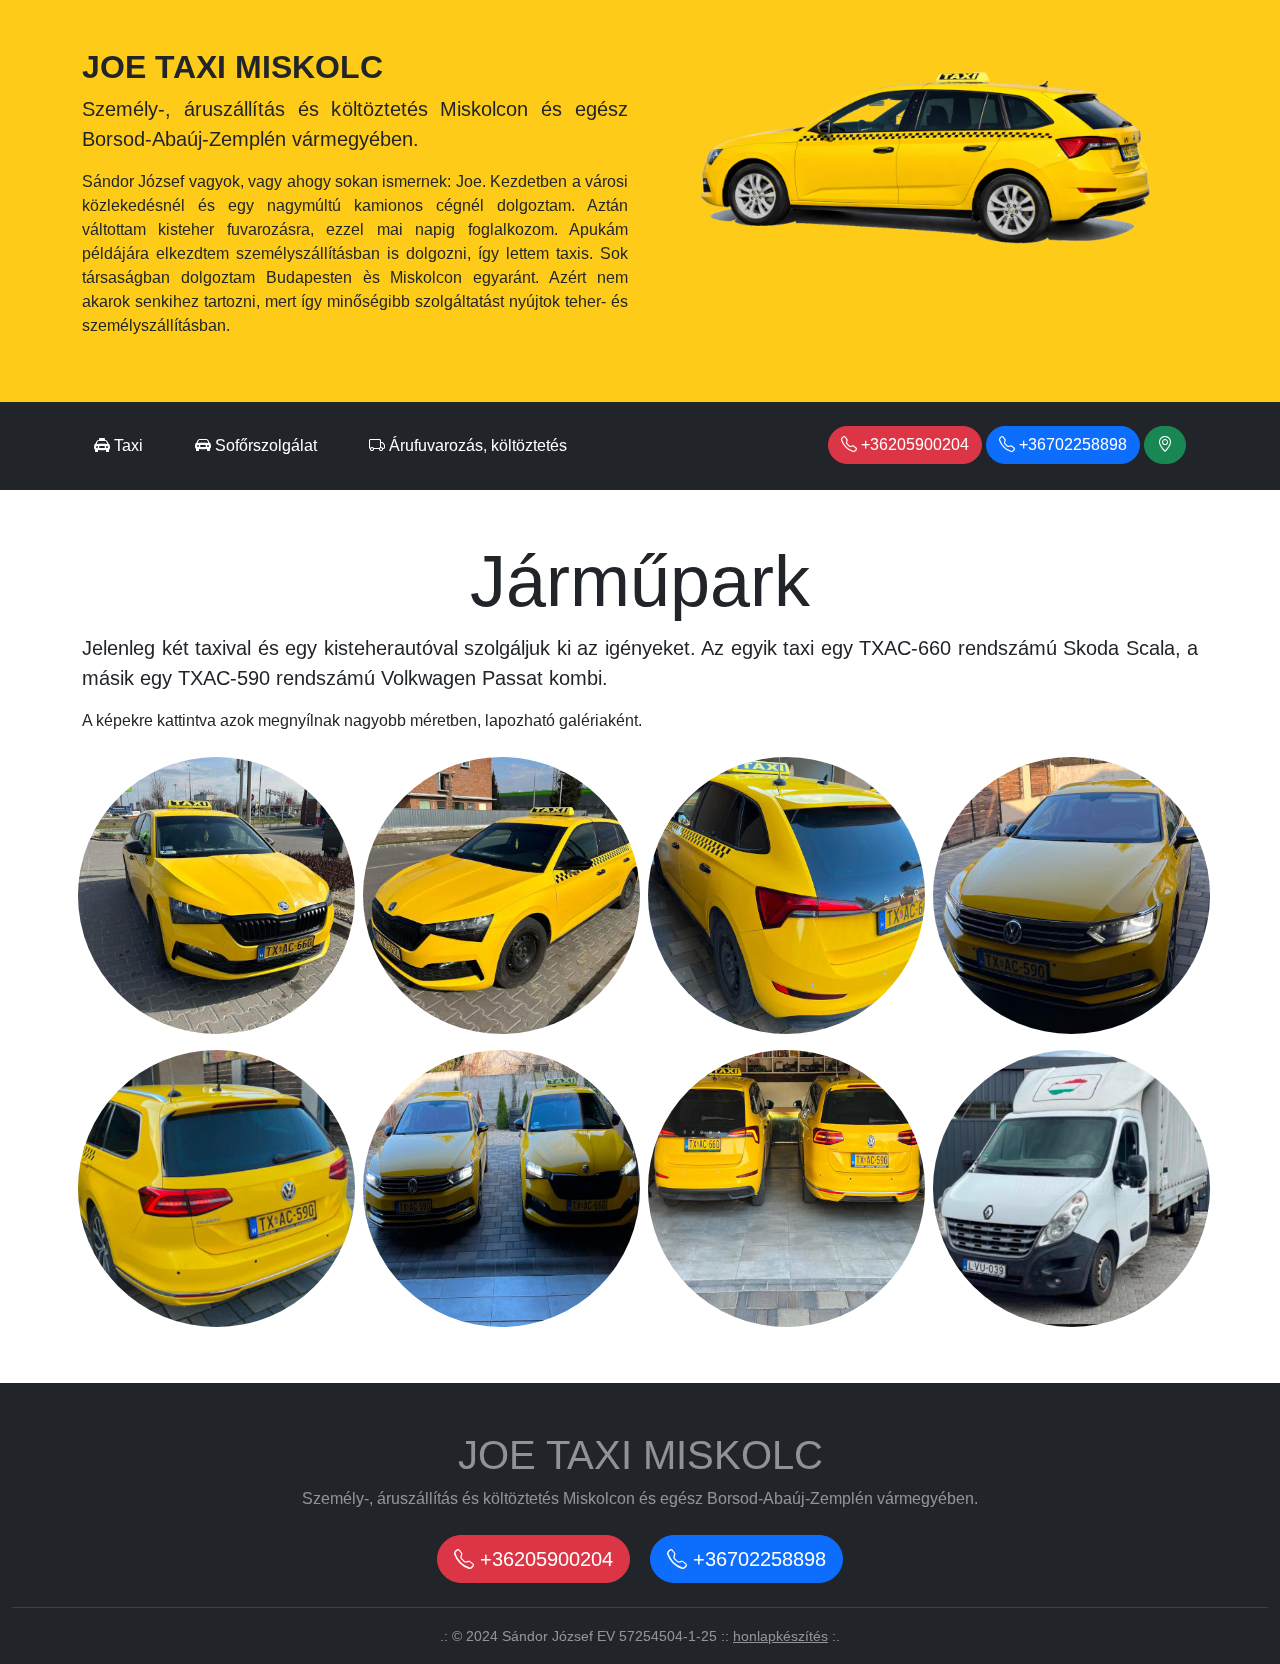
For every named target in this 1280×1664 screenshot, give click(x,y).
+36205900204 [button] (913, 444)
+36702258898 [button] (1071, 444)
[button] (1165, 445)
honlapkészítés (780, 1636)
